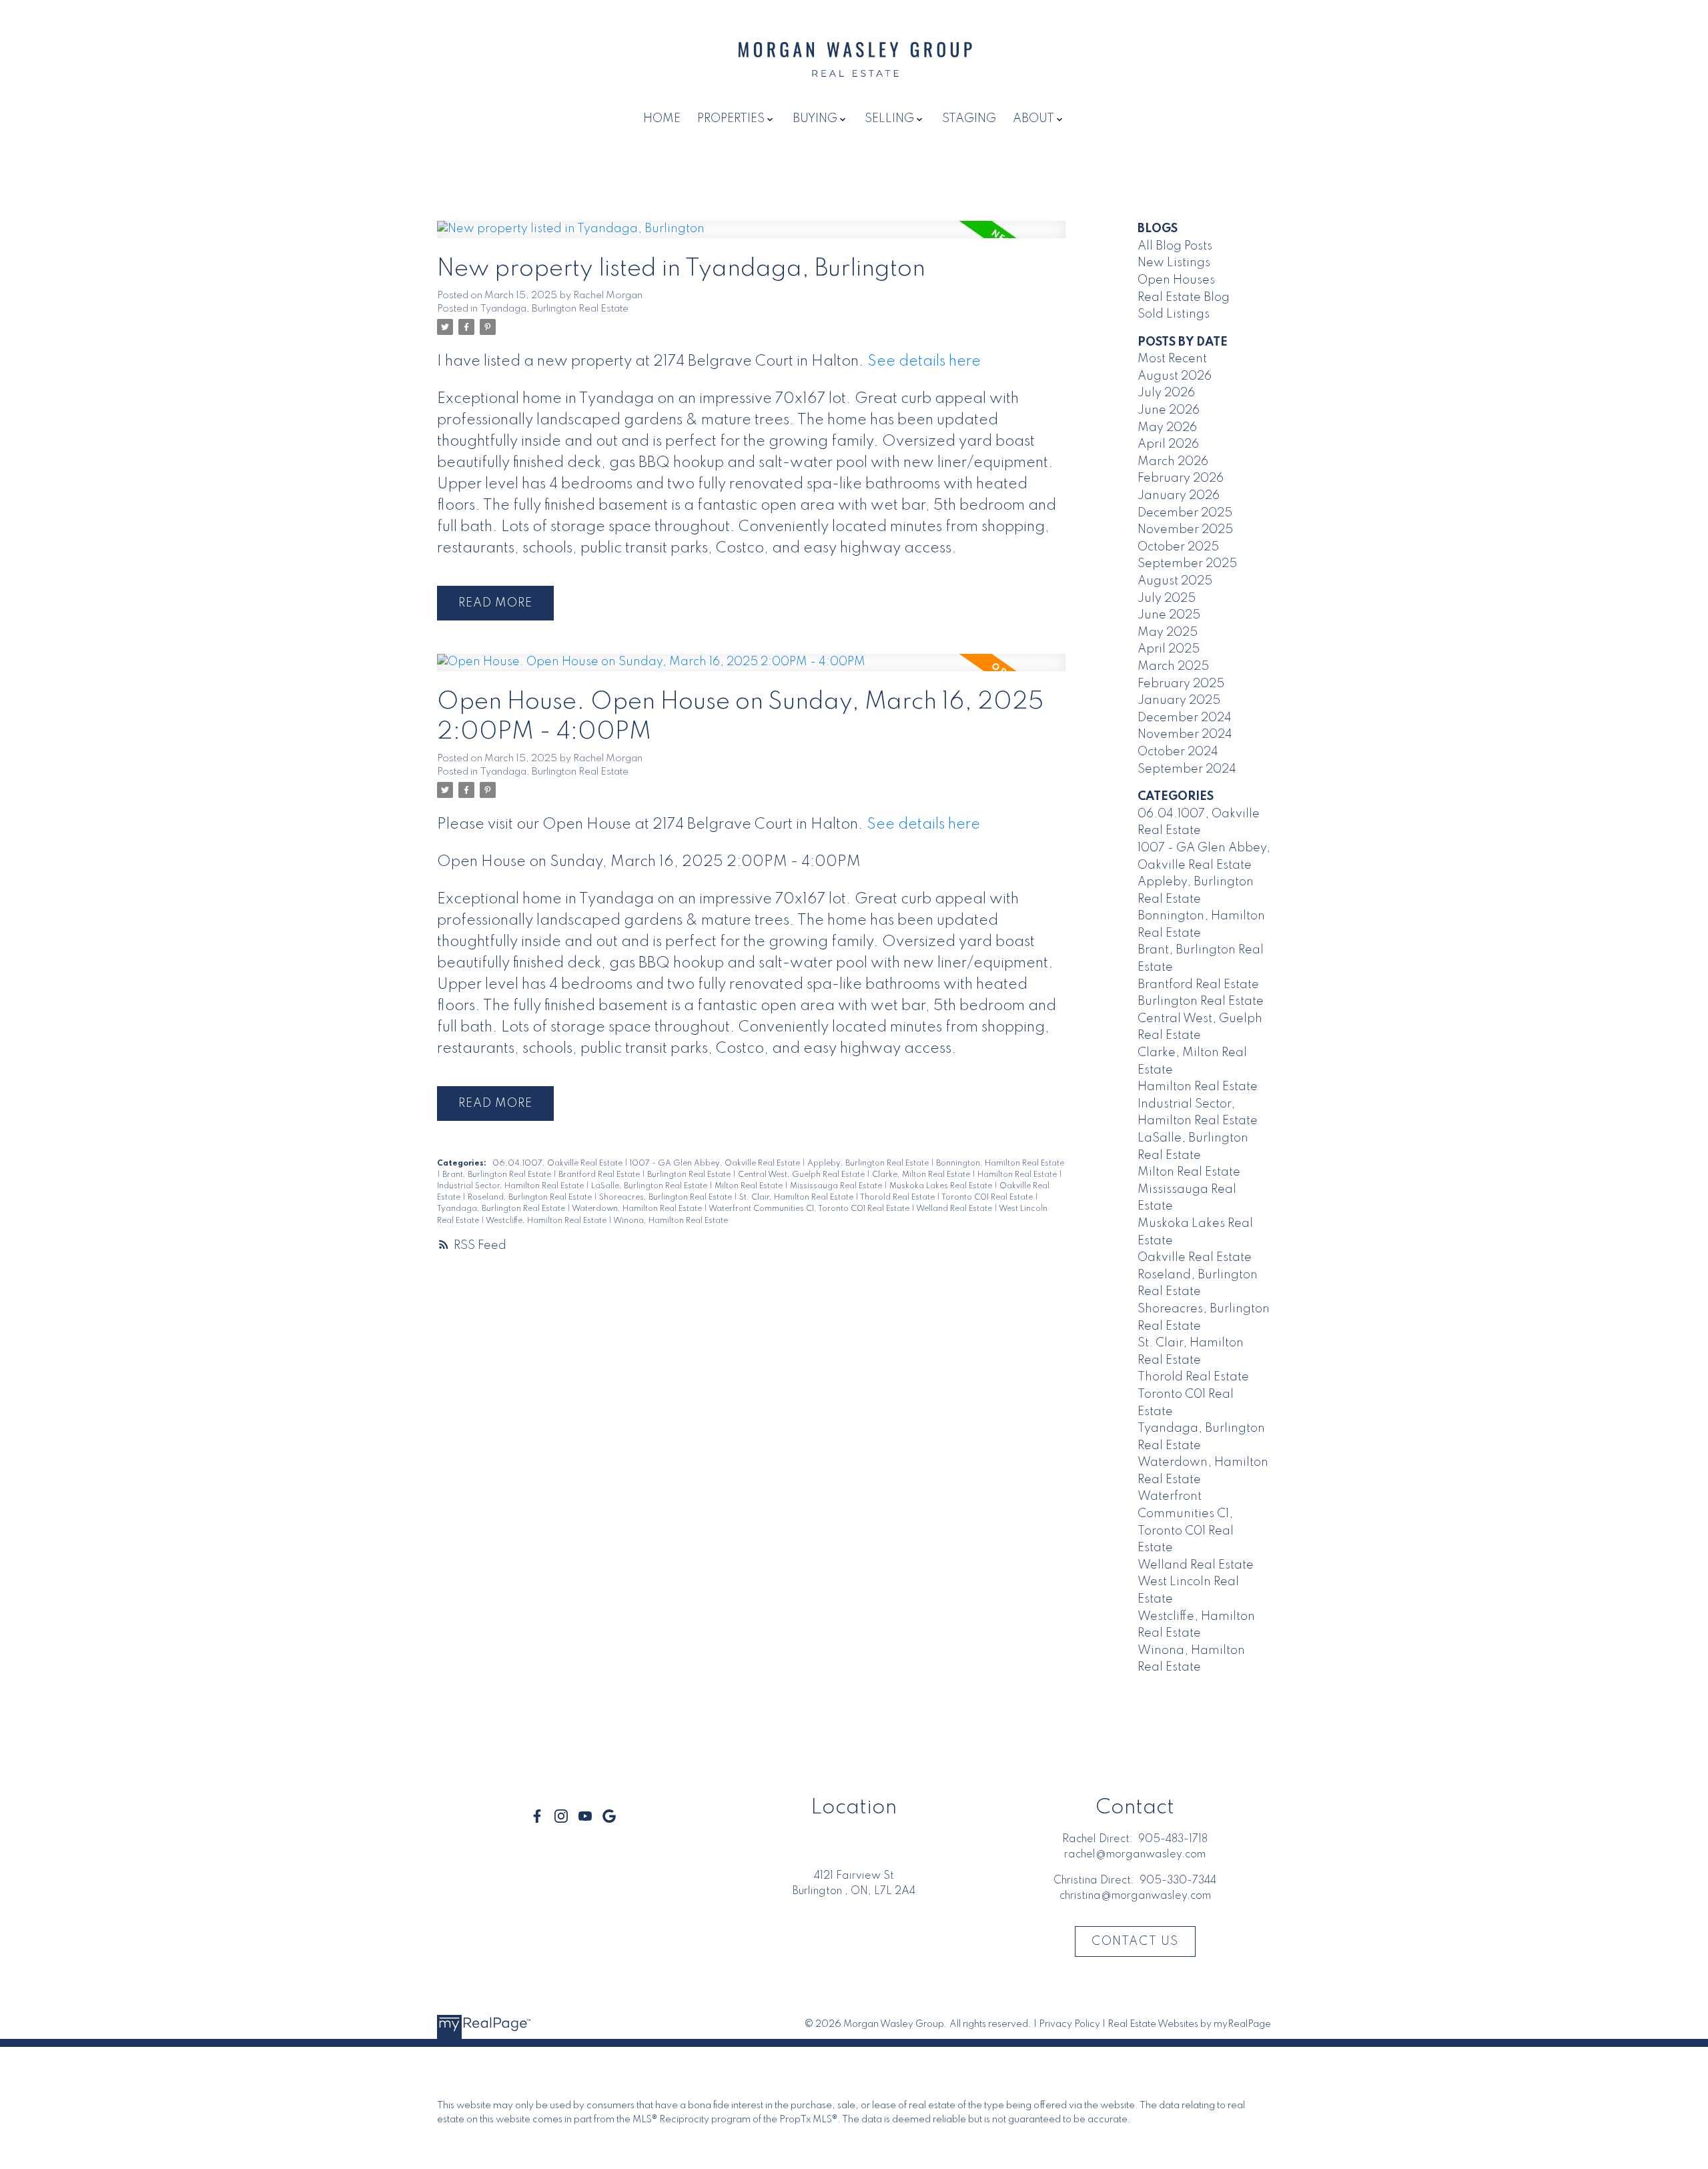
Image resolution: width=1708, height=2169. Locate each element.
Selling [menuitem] (889, 119)
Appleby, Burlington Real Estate (869, 1164)
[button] (537, 1816)
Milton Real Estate (750, 1186)
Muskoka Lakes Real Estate (942, 1186)
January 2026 (1179, 496)
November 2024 (1185, 735)
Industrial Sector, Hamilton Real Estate (511, 1186)
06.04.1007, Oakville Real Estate (558, 1164)
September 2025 (1187, 564)
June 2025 (1169, 615)
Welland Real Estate (955, 1209)
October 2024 (1178, 752)
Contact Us (1135, 1941)
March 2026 (1173, 462)
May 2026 (1167, 428)
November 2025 (1185, 530)
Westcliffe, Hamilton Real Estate (547, 1221)
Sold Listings (1174, 314)
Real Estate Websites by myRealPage (1189, 2024)
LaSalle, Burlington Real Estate (650, 1186)
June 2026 (1169, 410)
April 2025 (1169, 649)
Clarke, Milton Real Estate (922, 1175)
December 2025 (1185, 513)
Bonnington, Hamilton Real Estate (1000, 1164)
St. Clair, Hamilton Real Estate (797, 1198)
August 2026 (1175, 376)
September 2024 (1187, 769)
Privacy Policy (1070, 2024)
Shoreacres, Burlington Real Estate (667, 1198)
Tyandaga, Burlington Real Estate (554, 309)
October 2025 (1178, 547)
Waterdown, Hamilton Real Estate (638, 1209)
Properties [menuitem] (731, 119)
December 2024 (1185, 718)
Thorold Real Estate (898, 1198)
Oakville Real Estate (1195, 1258)
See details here (924, 362)
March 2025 (1173, 667)
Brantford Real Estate (600, 1175)
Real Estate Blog (1184, 298)
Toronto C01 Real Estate (988, 1198)
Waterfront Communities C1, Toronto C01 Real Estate (810, 1209)
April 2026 (1168, 444)
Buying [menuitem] (815, 119)
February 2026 (1181, 478)
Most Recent (1172, 359)
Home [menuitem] (662, 119)
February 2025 (1181, 684)
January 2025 (1179, 701)
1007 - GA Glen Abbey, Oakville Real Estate (716, 1164)
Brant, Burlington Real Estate (498, 1175)
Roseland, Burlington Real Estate (531, 1198)
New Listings (1174, 263)
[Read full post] (751, 238)
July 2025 (1167, 598)
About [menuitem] (1033, 119)
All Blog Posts (1175, 246)
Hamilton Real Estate (1018, 1175)
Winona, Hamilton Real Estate (671, 1221)
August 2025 (1175, 581)
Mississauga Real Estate (837, 1186)
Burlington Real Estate (690, 1175)
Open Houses (1176, 280)
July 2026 (1166, 393)
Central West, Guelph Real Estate (802, 1175)
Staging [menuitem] (969, 119)
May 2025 (1168, 632)
